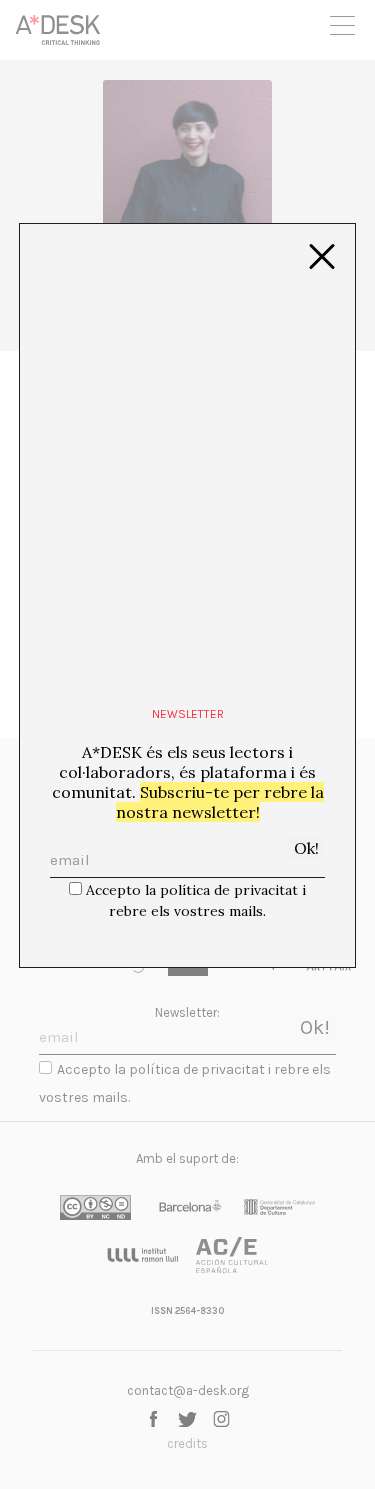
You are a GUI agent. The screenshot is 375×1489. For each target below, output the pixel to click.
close (322, 257)
